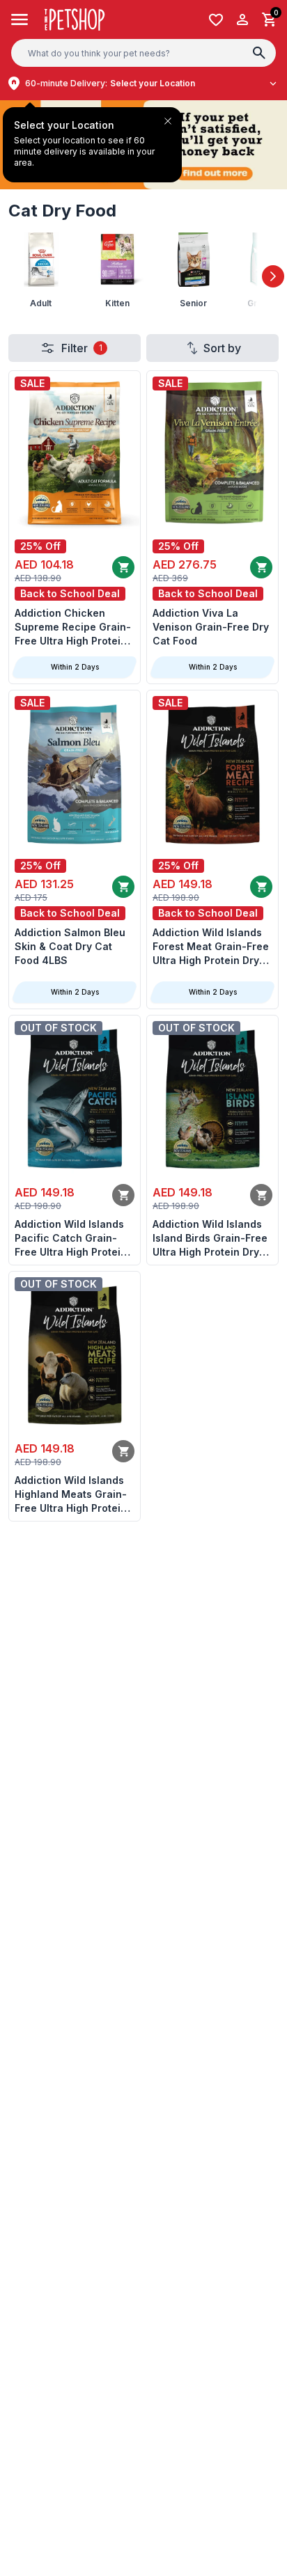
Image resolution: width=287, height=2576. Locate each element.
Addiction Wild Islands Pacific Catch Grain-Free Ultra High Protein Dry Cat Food (71, 1239)
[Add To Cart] (123, 567)
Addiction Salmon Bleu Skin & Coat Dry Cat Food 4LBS (70, 946)
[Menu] (20, 19)
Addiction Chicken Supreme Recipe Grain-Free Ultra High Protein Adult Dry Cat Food (73, 627)
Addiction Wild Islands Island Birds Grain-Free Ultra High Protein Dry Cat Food (210, 1239)
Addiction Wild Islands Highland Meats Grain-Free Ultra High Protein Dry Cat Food (71, 1495)
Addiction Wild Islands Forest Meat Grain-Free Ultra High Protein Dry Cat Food (211, 947)
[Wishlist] (216, 20)
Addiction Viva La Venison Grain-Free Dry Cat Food (211, 627)
